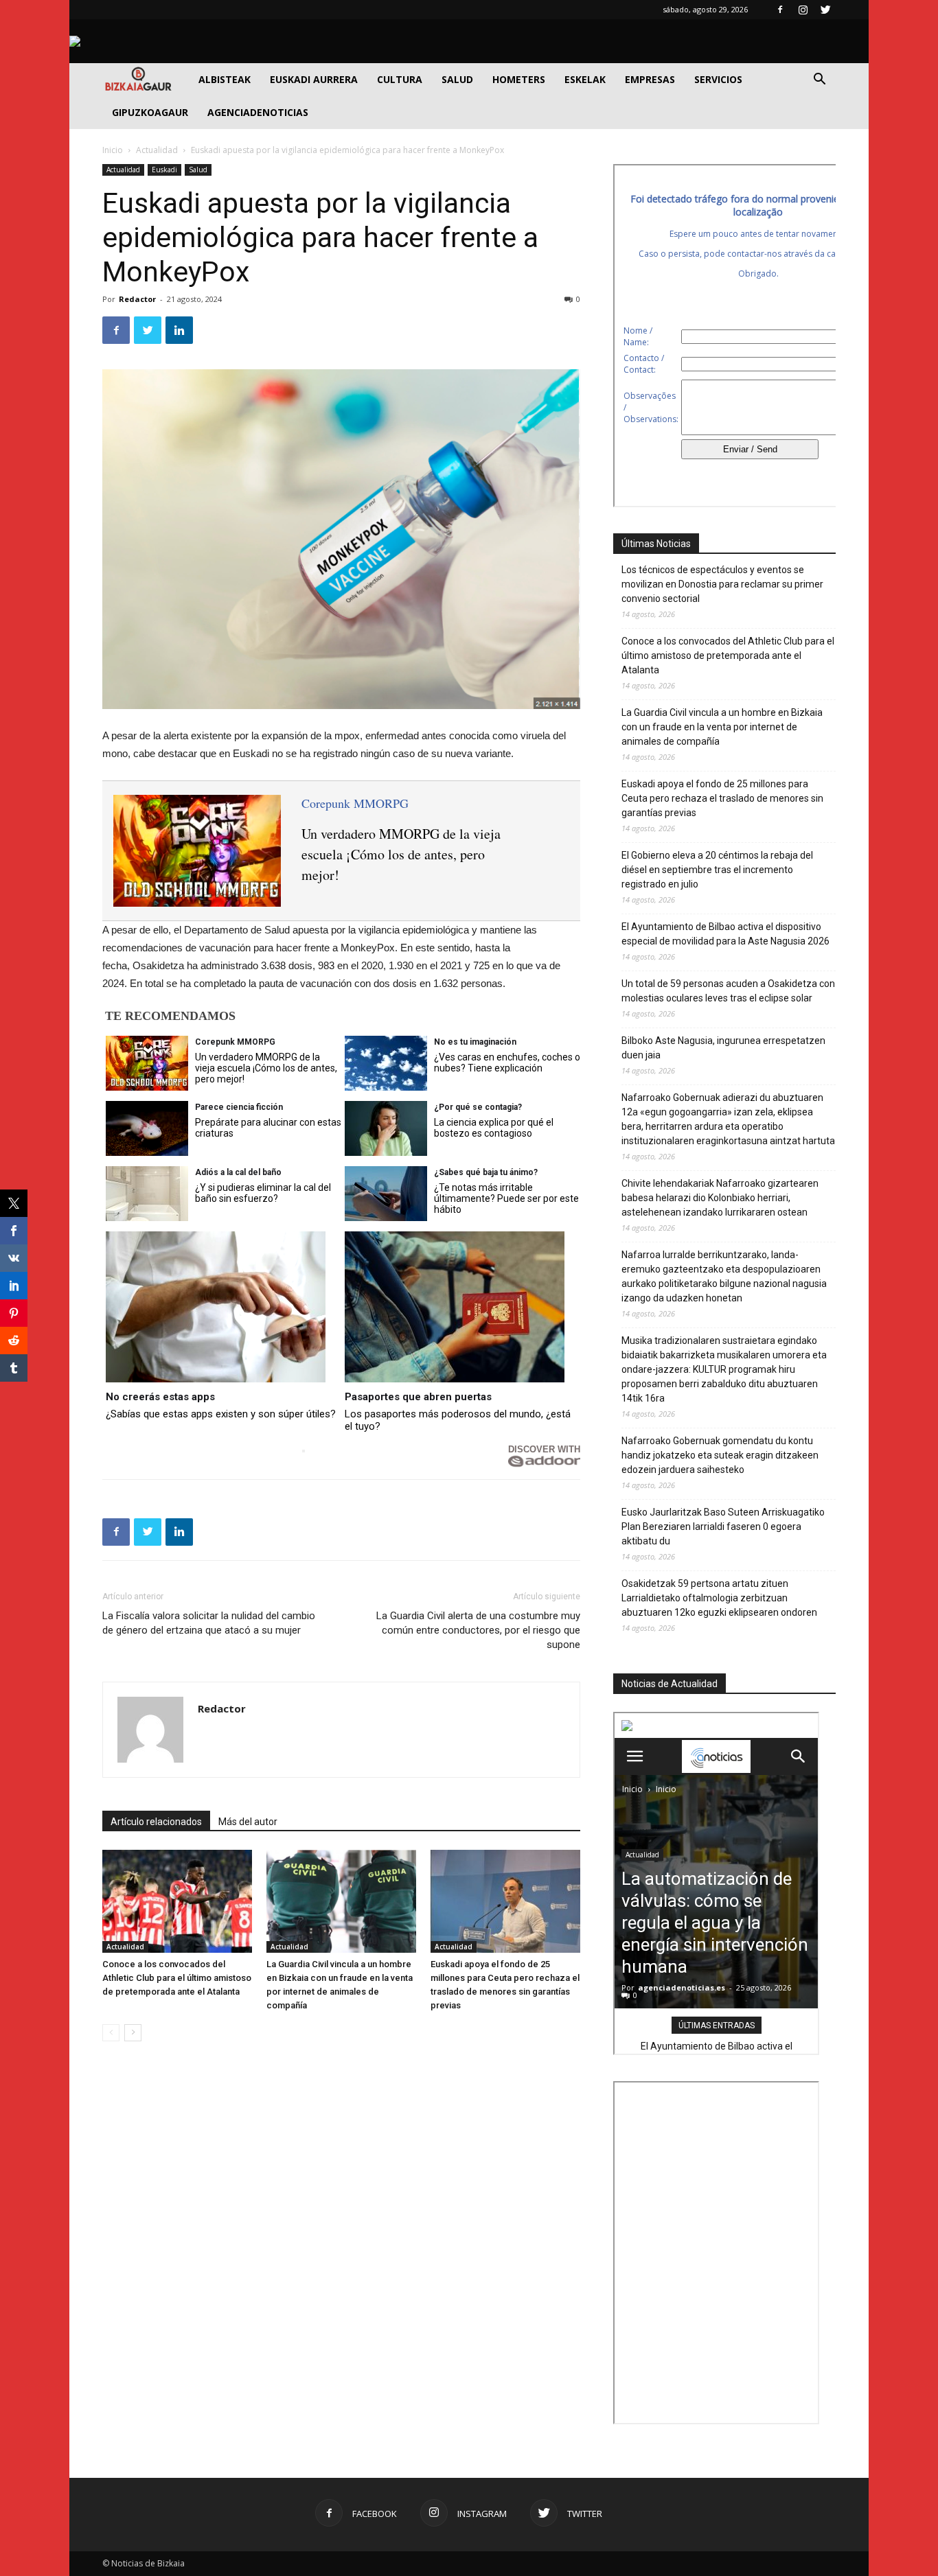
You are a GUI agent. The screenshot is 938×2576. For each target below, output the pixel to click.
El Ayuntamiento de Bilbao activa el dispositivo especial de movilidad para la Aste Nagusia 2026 (725, 934)
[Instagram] (803, 10)
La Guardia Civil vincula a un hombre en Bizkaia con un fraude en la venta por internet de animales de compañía (722, 727)
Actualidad (157, 150)
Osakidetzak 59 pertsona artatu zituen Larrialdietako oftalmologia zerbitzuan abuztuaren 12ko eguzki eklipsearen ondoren (719, 1598)
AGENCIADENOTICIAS (258, 112)
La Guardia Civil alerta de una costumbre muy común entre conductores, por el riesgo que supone (478, 1630)
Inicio (113, 150)
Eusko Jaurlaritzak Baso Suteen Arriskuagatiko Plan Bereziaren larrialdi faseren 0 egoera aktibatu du (723, 1527)
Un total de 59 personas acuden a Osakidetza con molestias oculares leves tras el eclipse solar (728, 991)
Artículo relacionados (156, 1822)
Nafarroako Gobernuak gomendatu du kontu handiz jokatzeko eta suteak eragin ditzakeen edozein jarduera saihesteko (720, 1455)
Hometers (519, 79)
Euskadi (164, 170)
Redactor (137, 299)
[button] (819, 81)
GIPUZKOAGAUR (150, 112)
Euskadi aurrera (314, 79)
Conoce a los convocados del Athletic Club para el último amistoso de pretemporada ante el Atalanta (177, 1978)
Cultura (400, 79)
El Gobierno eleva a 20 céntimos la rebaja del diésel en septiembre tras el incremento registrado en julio (717, 870)
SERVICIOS (718, 79)
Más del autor (248, 1822)
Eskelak (585, 79)
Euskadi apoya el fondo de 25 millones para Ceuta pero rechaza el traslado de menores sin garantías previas (722, 798)
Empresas (650, 79)
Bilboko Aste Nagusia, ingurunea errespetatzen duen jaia (723, 1048)
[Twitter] (825, 10)
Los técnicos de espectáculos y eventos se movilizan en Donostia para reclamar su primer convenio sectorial (722, 584)
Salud (457, 79)
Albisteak (225, 79)
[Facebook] (780, 10)
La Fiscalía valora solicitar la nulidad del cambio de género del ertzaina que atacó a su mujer (209, 1623)
